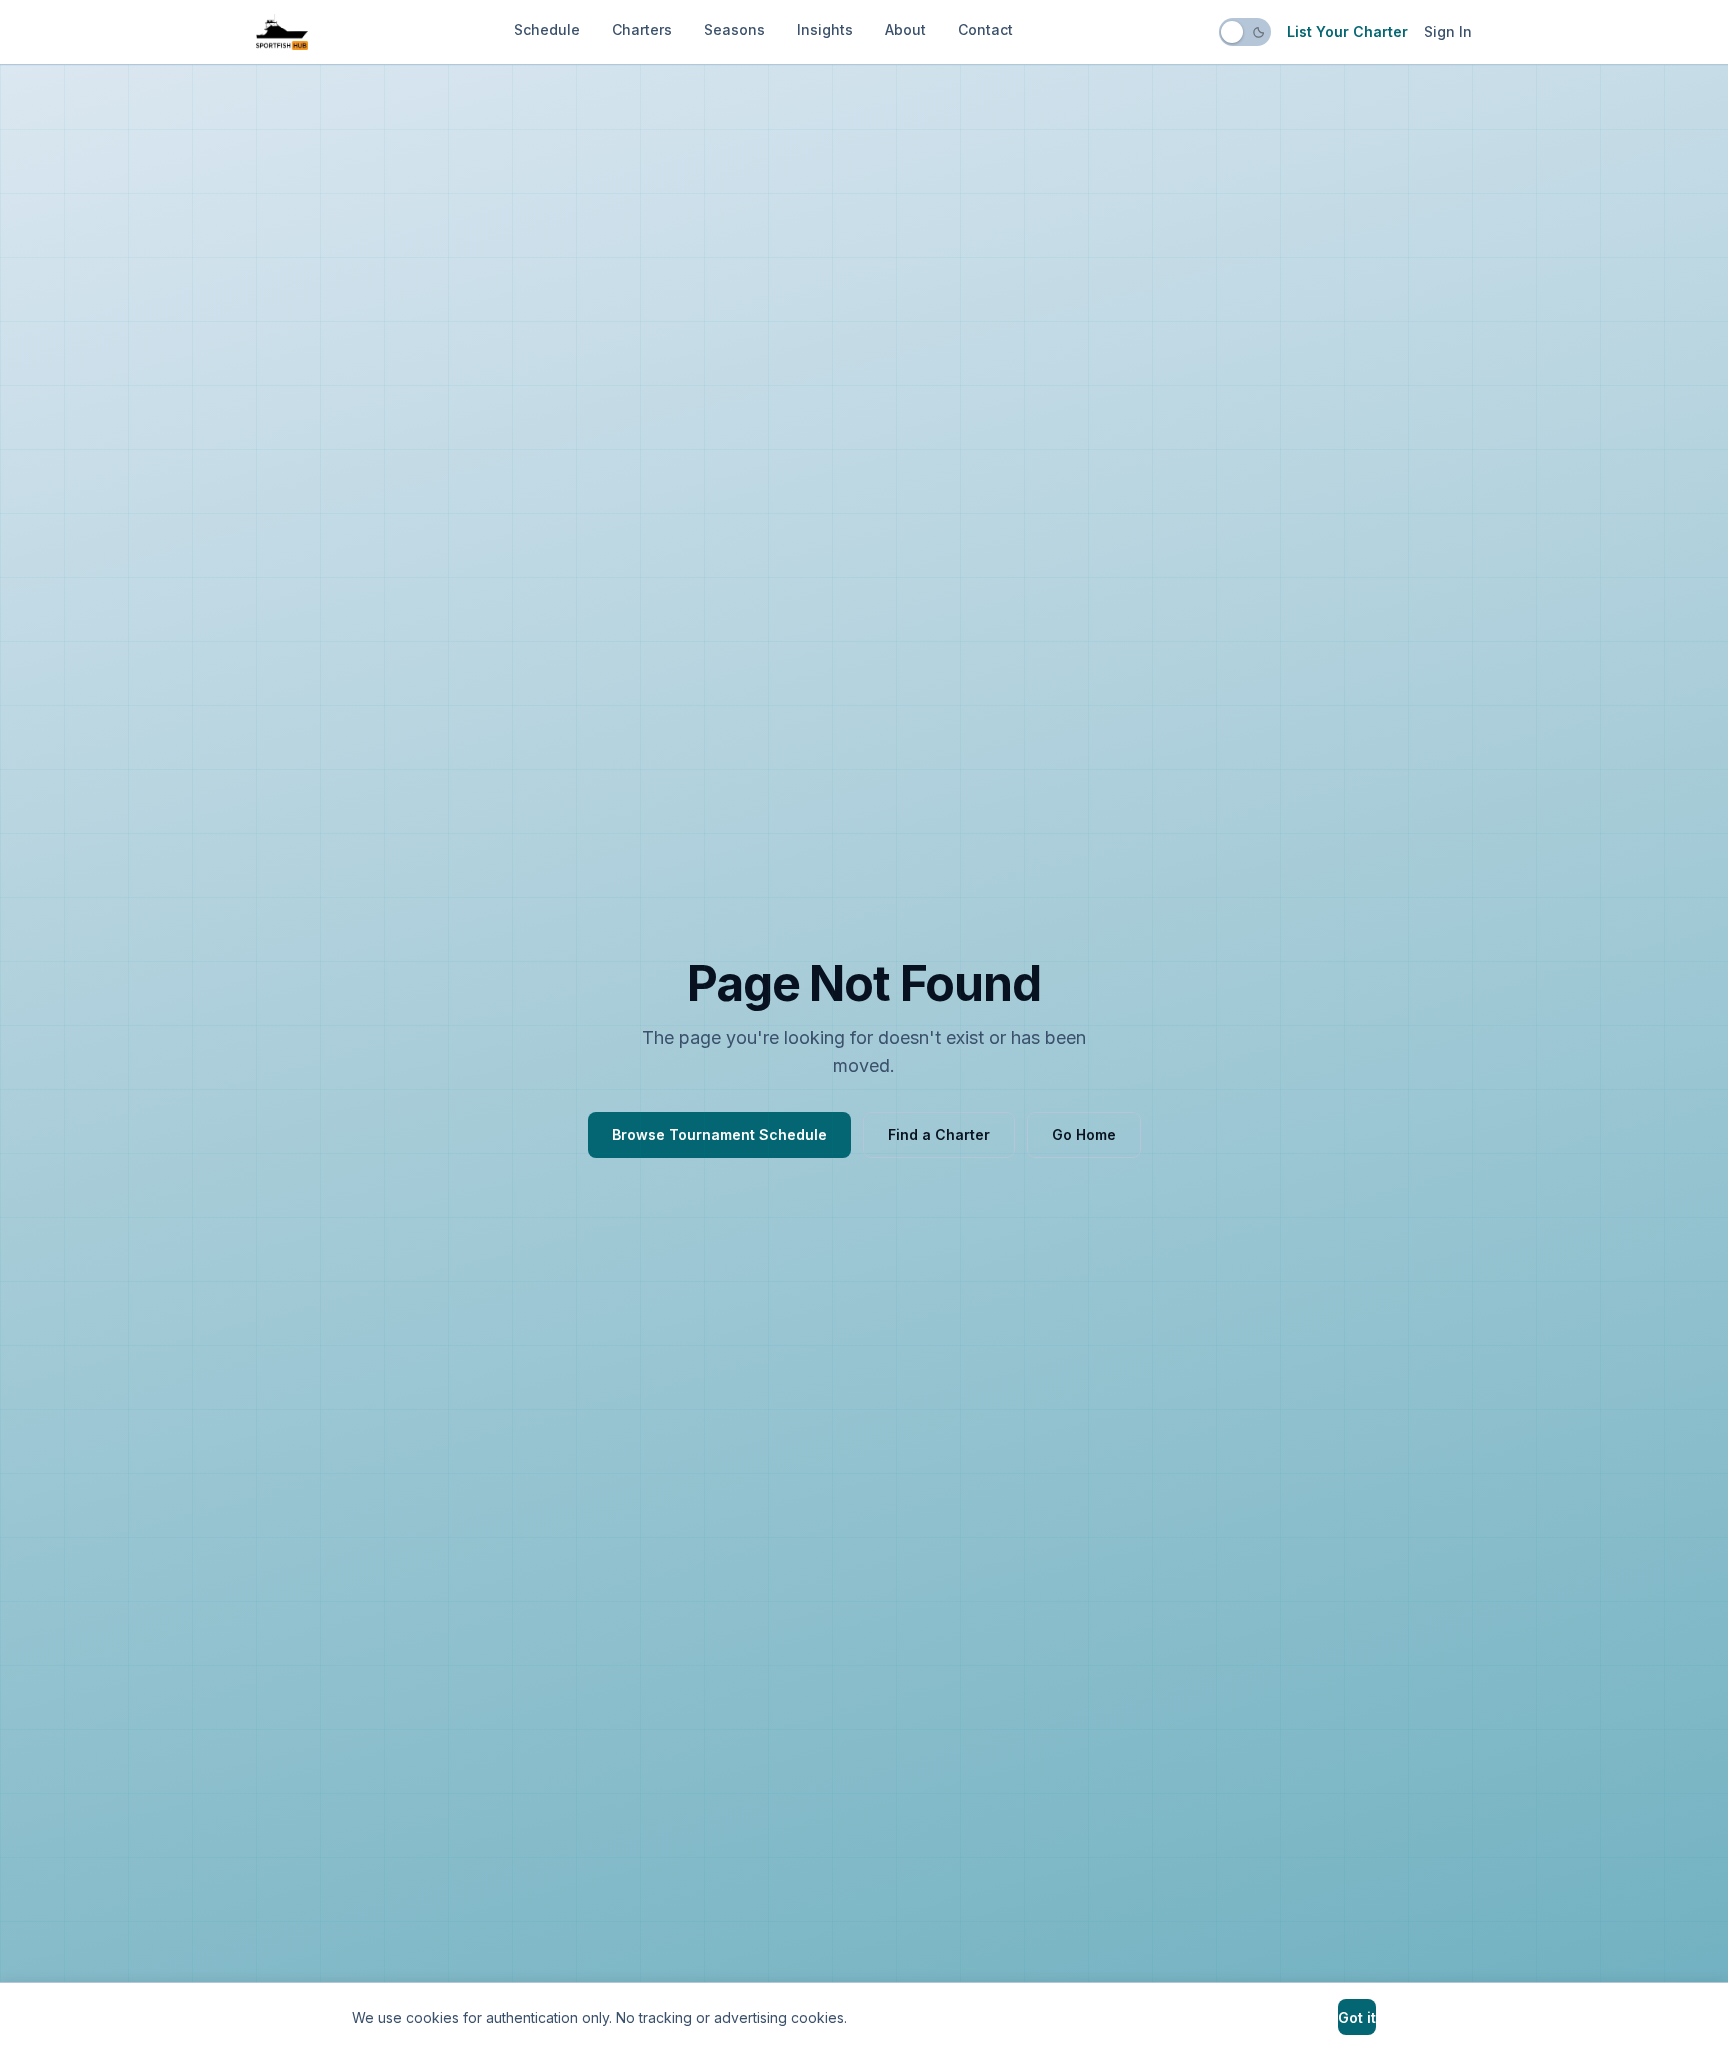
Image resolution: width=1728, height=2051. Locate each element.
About (905, 29)
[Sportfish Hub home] (282, 32)
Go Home (1084, 1134)
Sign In (1448, 31)
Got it (1357, 2017)
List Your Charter (1347, 31)
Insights (825, 29)
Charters (642, 29)
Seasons (734, 29)
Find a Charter (939, 1134)
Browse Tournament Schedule (719, 1134)
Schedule (547, 29)
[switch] (1245, 32)
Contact (985, 29)
